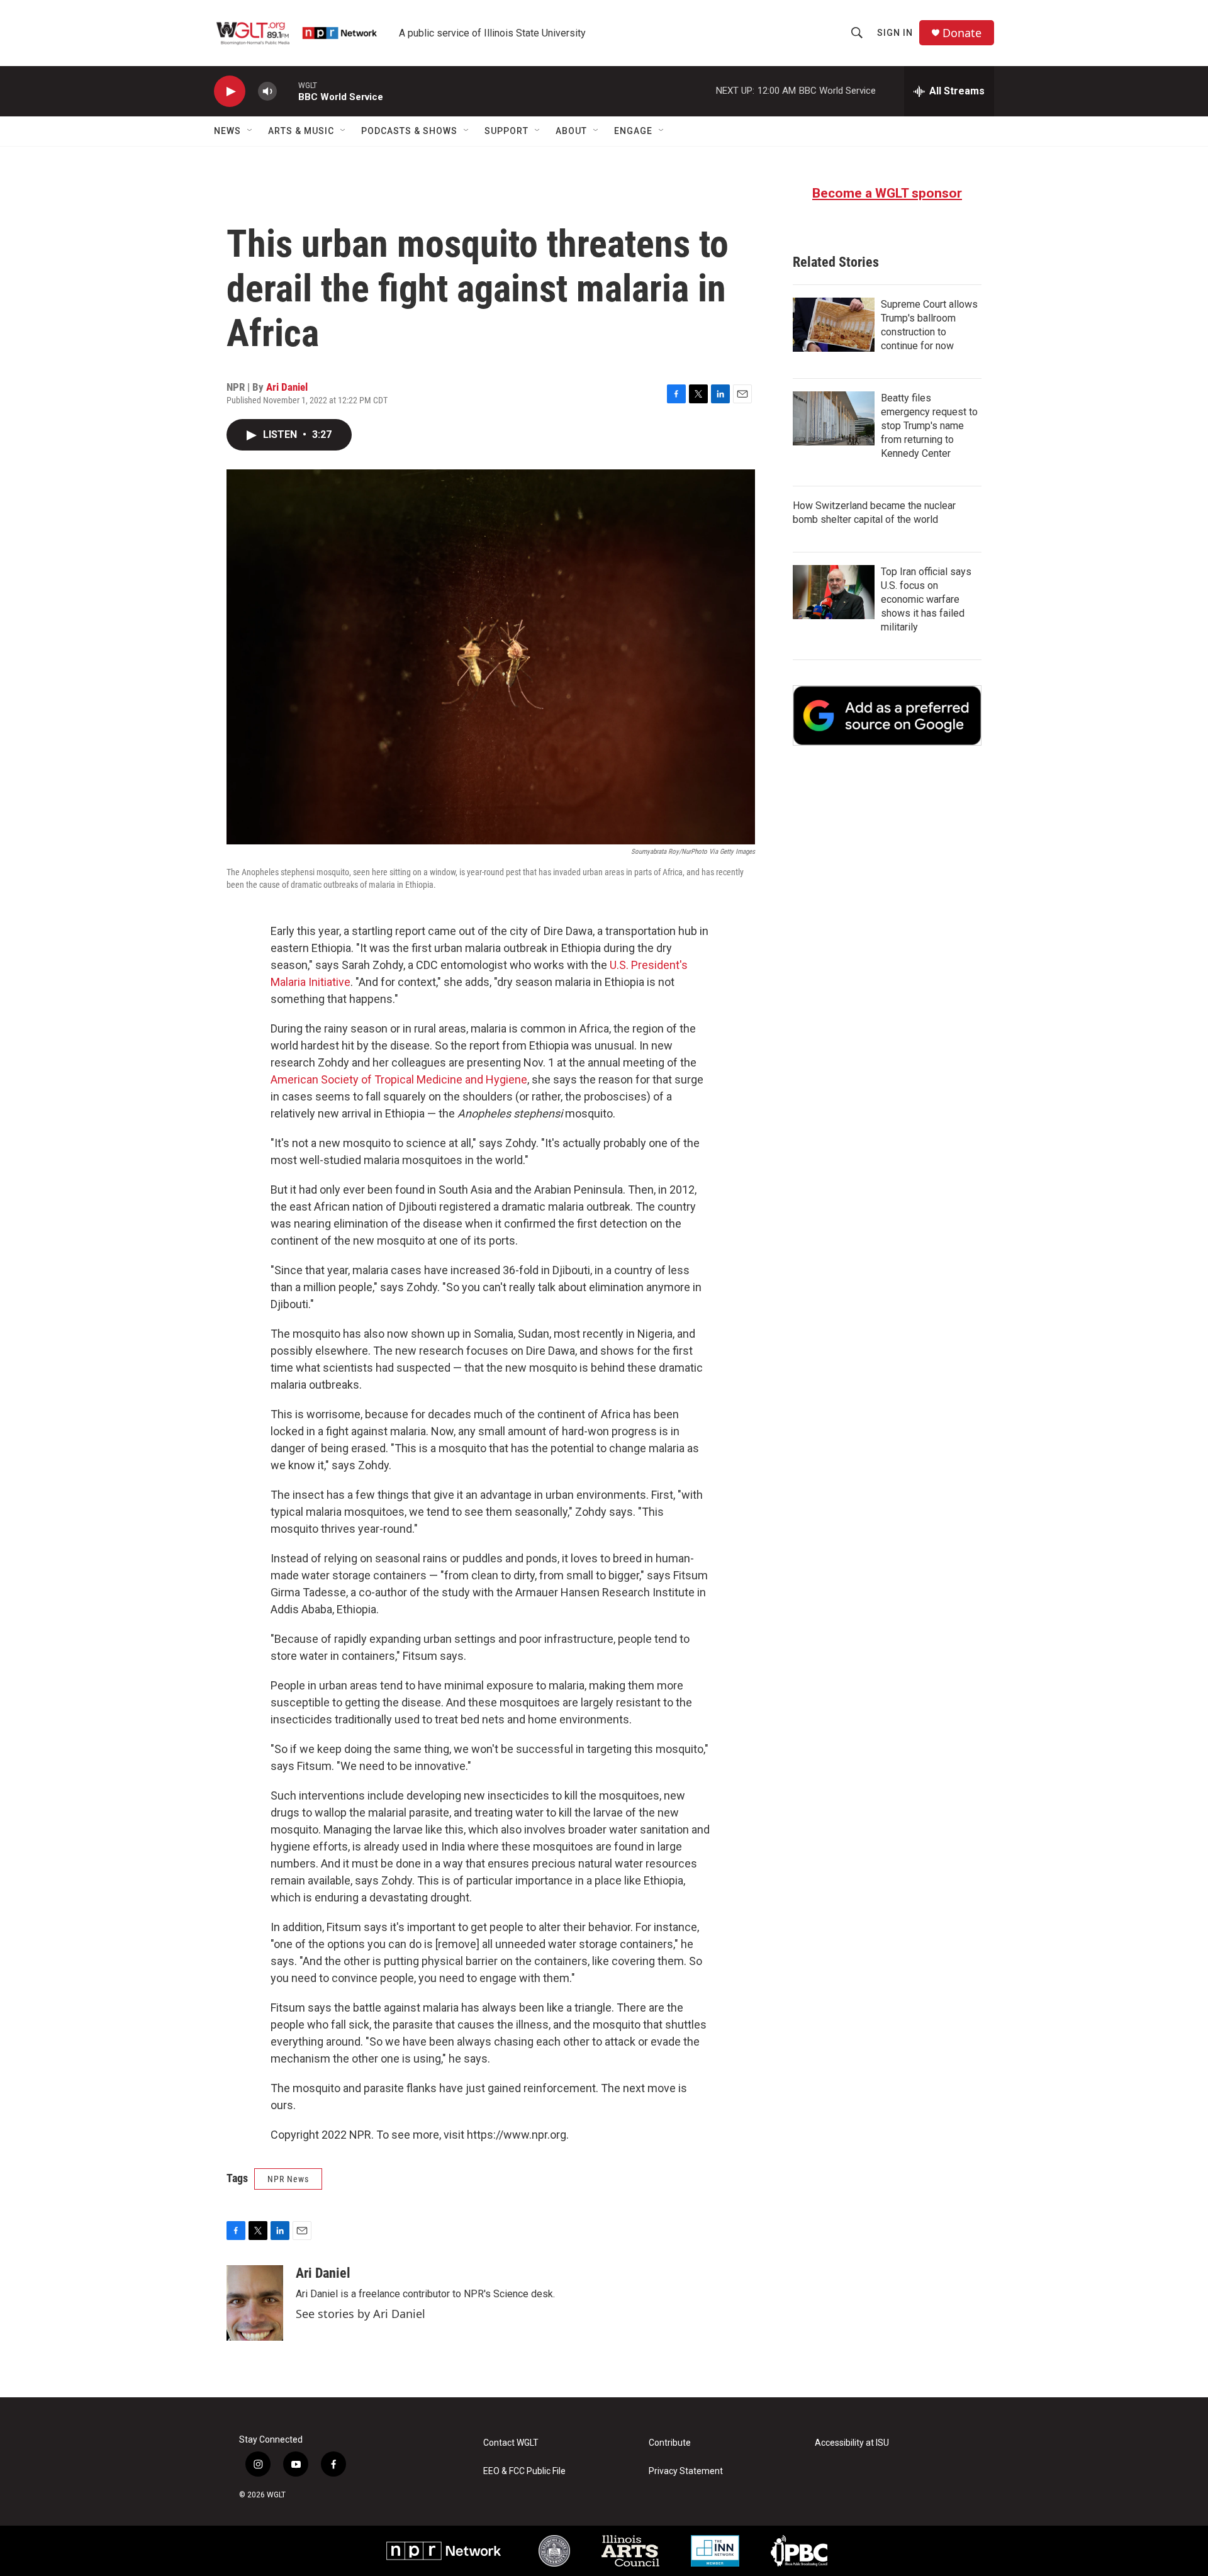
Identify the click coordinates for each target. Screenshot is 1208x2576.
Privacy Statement (686, 2471)
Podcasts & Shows (409, 131)
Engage (633, 131)
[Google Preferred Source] (887, 715)
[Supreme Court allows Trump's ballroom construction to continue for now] (834, 325)
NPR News (288, 2179)
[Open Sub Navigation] (250, 131)
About (571, 131)
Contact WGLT (511, 2443)
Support (506, 131)
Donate (962, 33)
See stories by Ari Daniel (361, 2314)
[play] (230, 92)
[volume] (267, 92)
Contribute (670, 2443)
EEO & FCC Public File (524, 2471)
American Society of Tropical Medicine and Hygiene (399, 1079)
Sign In (895, 33)
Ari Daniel (287, 387)
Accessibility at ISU (852, 2443)
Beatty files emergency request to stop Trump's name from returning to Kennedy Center (929, 426)
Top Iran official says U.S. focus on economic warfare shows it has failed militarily (926, 599)
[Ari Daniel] (255, 2303)
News (227, 131)
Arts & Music (301, 131)
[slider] (288, 91)
